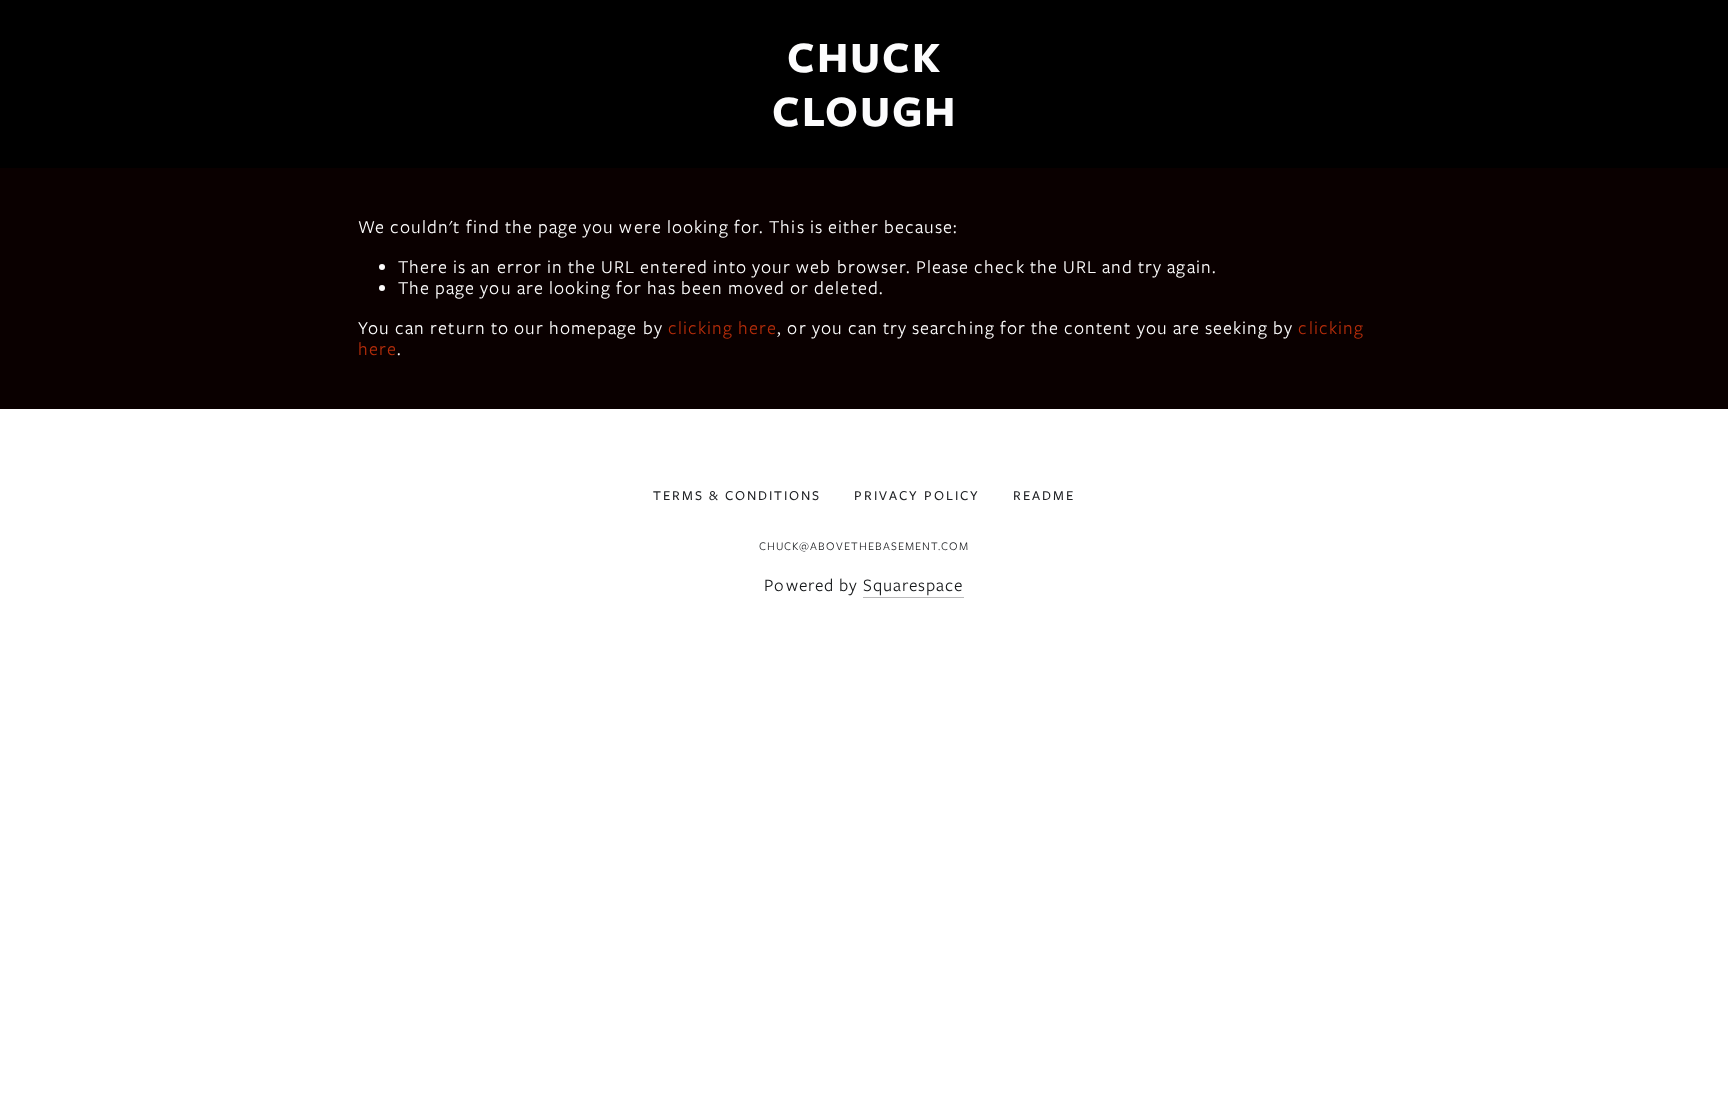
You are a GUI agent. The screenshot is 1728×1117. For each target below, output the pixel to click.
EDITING (361, 162)
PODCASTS (217, 162)
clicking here (723, 328)
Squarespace (913, 585)
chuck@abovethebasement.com (864, 546)
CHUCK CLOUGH (864, 83)
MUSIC (83, 162)
